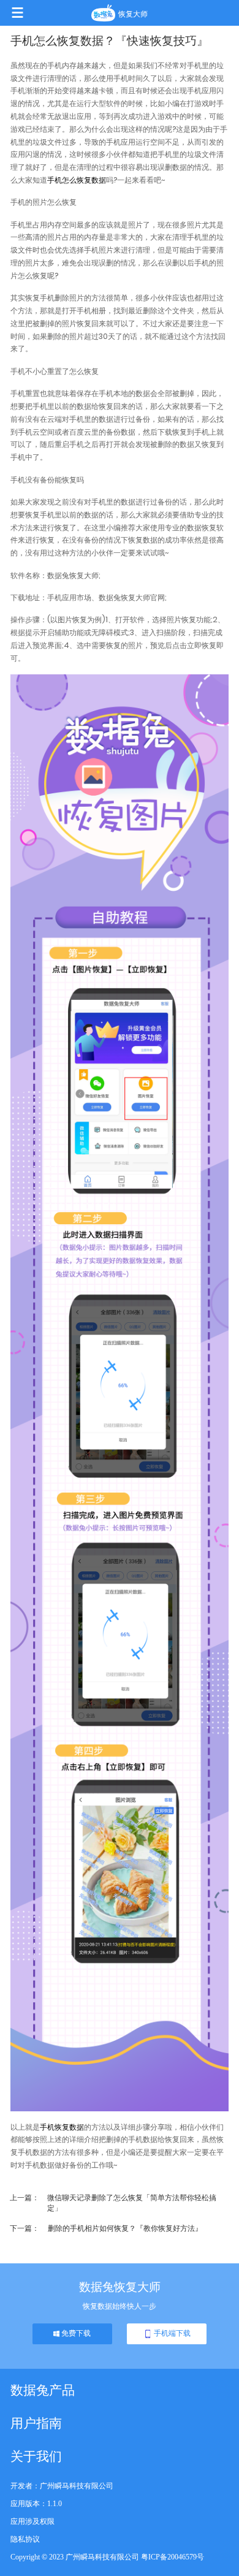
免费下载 (75, 2333)
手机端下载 (171, 2333)
